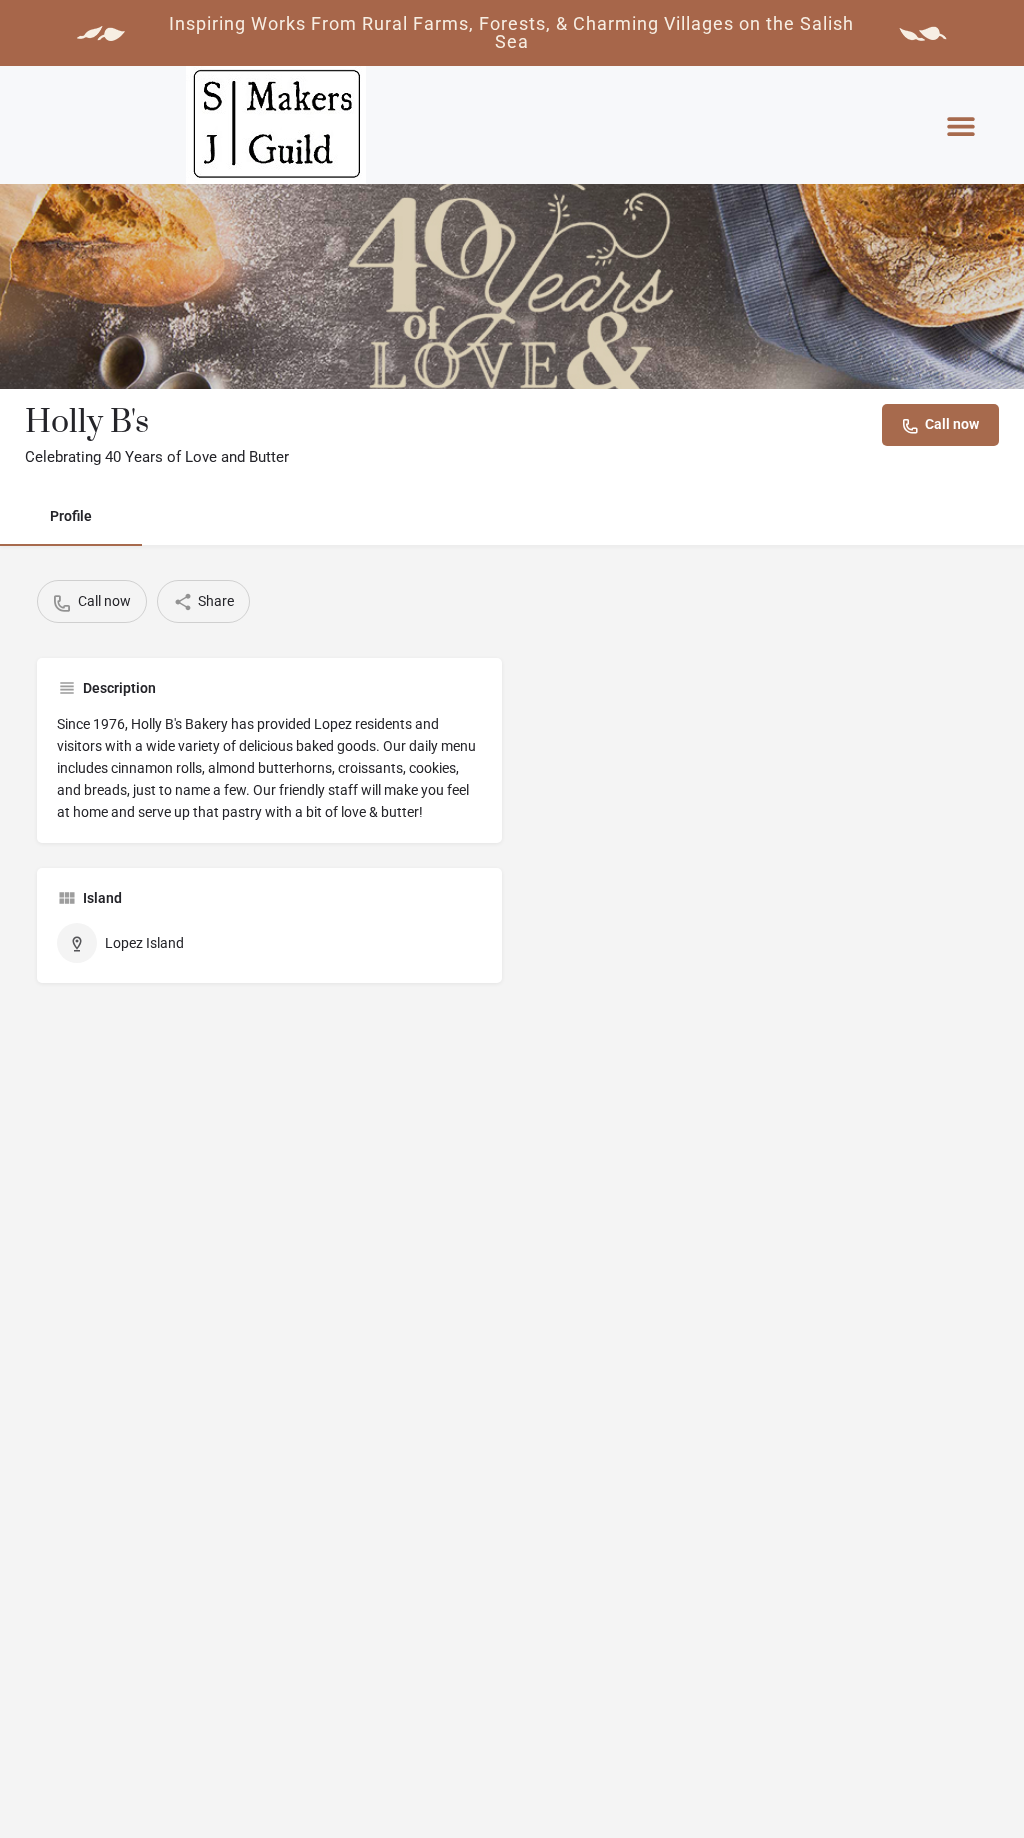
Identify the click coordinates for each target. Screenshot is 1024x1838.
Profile (71, 516)
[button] (960, 126)
